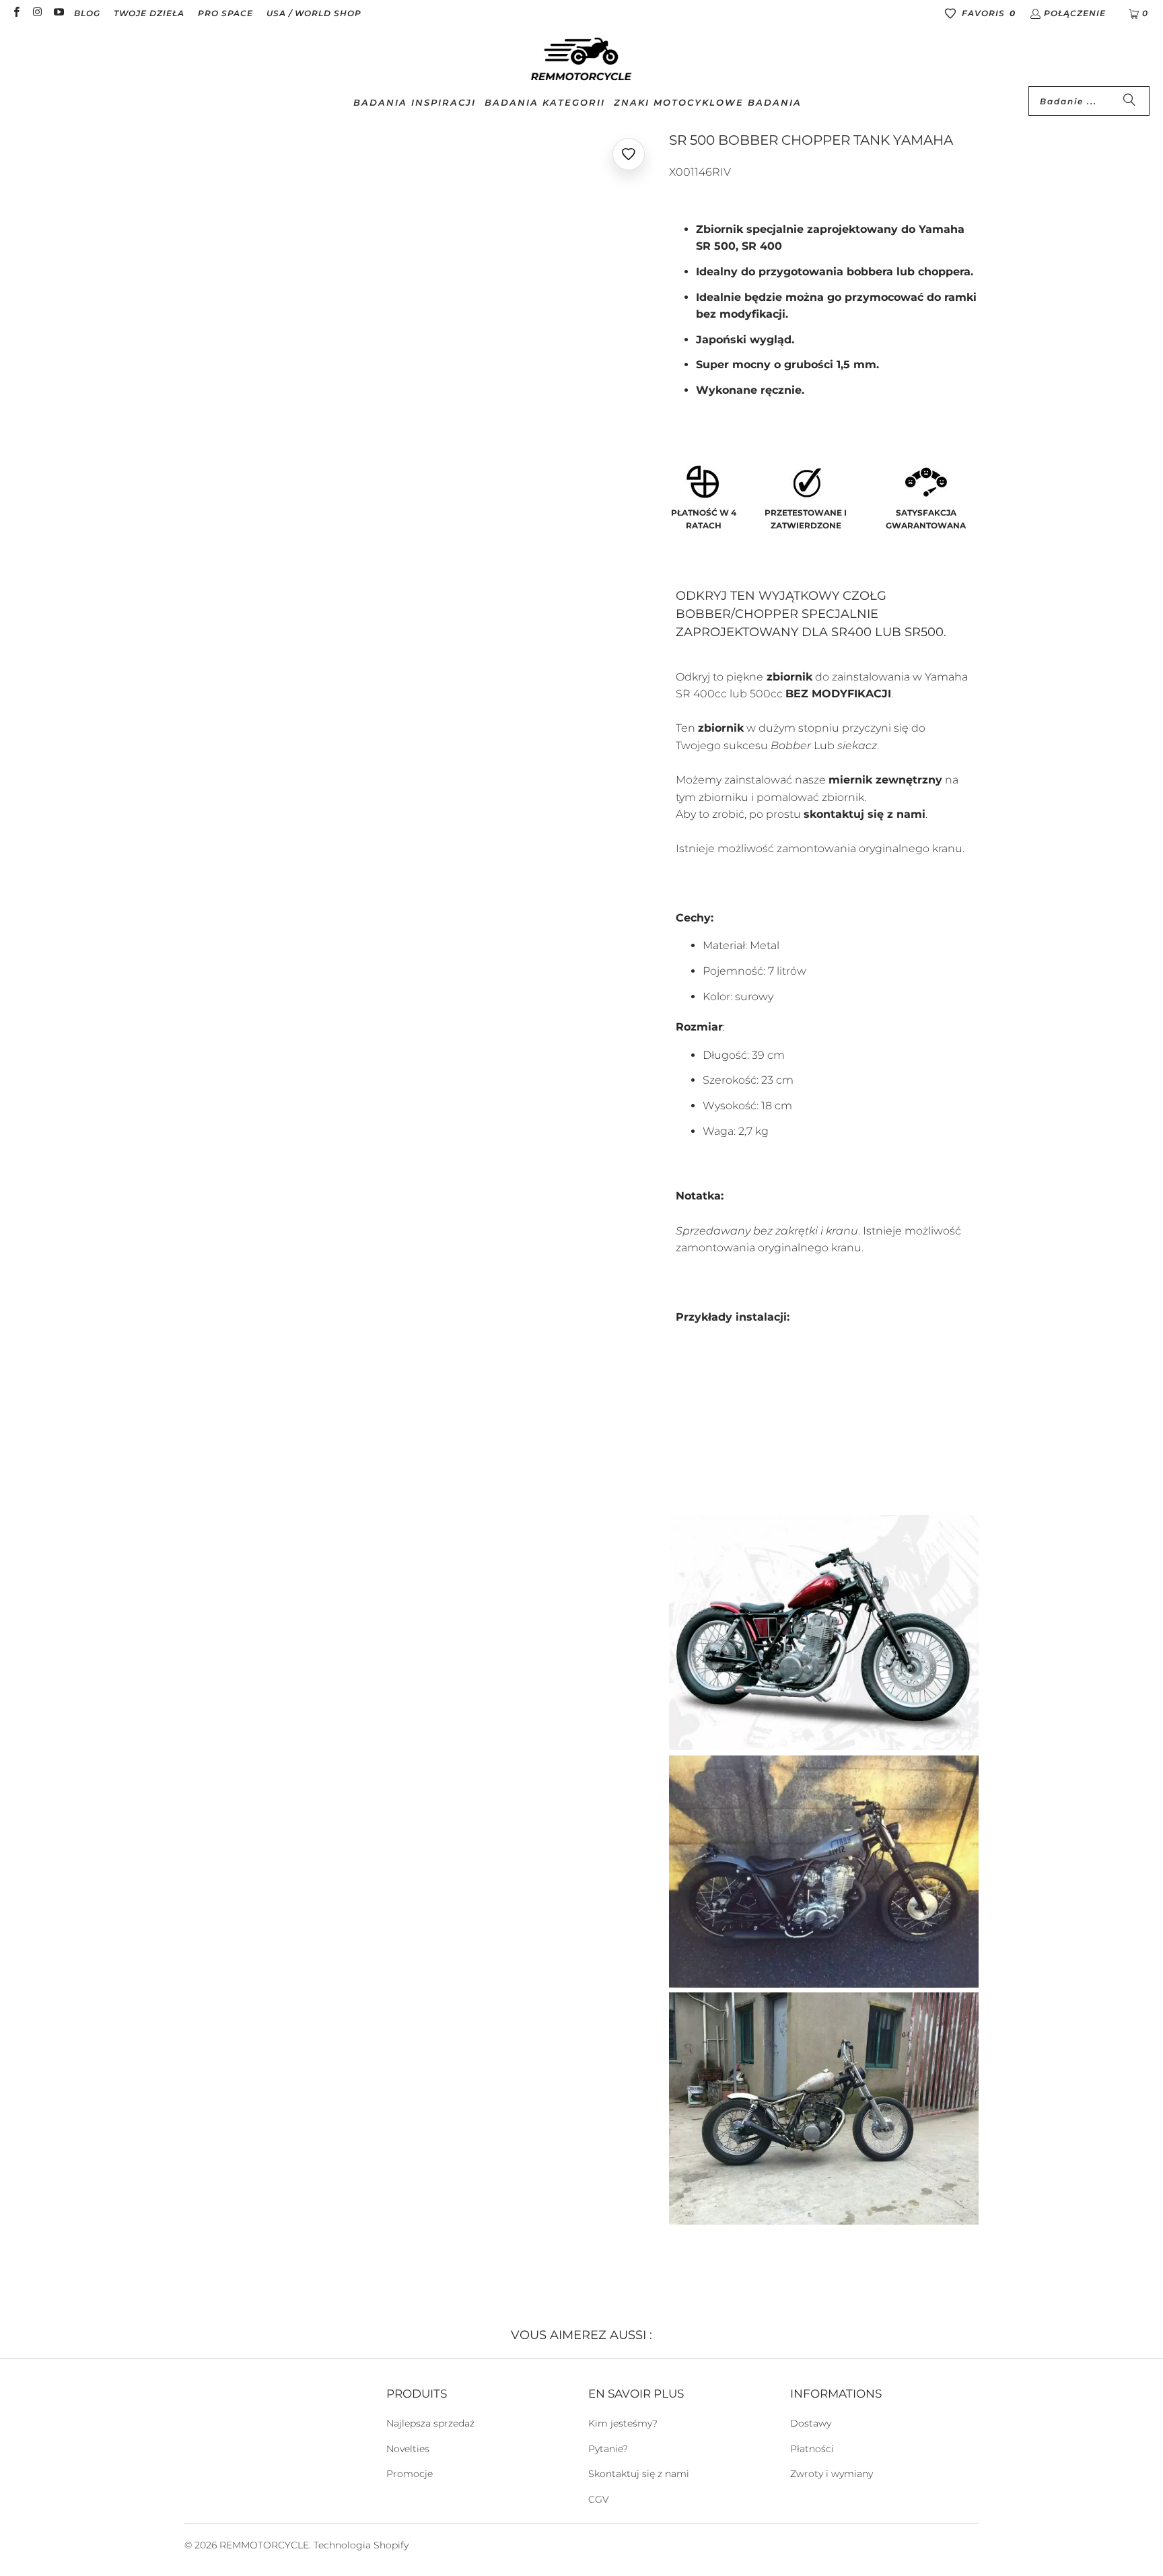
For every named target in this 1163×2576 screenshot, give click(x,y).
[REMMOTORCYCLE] (581, 60)
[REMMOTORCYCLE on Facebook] (16, 13)
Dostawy (811, 2423)
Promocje (410, 2474)
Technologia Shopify (361, 2545)
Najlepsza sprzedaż (430, 2423)
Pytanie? (608, 2449)
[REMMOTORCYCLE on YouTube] (58, 13)
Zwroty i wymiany (832, 2474)
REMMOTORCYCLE (264, 2545)
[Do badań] (1129, 101)
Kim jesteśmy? (623, 2423)
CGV (599, 2499)
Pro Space (225, 13)
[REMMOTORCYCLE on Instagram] (37, 13)
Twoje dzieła (149, 13)
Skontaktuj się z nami (639, 2474)
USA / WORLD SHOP (314, 13)
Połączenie (1075, 13)
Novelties (408, 2449)
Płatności (812, 2449)
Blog (87, 13)
